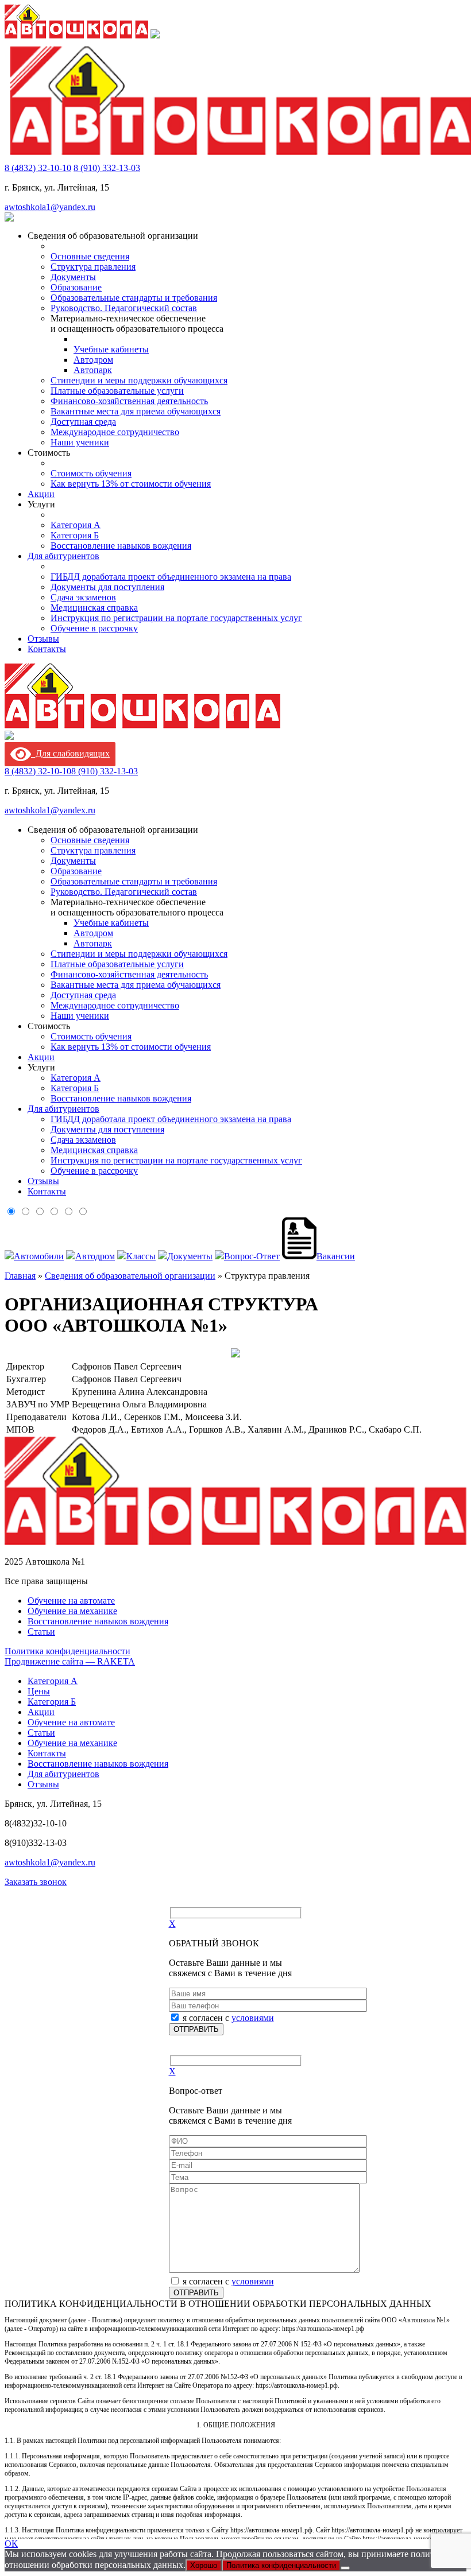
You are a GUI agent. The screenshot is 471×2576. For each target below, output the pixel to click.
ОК (11, 2544)
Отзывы (43, 639)
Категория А (76, 525)
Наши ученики (80, 442)
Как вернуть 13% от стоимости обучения (131, 484)
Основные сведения (90, 256)
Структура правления (93, 267)
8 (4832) (38, 168)
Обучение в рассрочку (94, 628)
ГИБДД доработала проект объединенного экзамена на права (171, 577)
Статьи (41, 1632)
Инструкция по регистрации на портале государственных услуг (176, 618)
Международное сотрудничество (115, 432)
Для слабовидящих (70, 753)
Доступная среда (83, 422)
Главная (20, 1276)
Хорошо (204, 2565)
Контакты (47, 649)
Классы (141, 1256)
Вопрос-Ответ (252, 1256)
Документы (73, 277)
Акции (41, 494)
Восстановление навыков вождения (121, 546)
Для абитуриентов (63, 556)
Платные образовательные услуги (117, 391)
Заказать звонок (36, 1882)
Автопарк (93, 370)
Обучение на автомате (71, 1601)
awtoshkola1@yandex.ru (50, 207)
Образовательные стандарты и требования (134, 298)
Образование (76, 287)
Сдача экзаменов (83, 597)
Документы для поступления (107, 587)
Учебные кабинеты (111, 349)
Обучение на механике (72, 1611)
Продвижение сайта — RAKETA (70, 1661)
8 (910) (107, 168)
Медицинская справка (94, 608)
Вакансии (336, 1256)
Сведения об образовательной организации (130, 1276)
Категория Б (75, 535)
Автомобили (39, 1256)
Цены (39, 1691)
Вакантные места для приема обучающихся (136, 411)
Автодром (93, 360)
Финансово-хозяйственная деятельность (129, 401)
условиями (253, 2018)
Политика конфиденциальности (67, 1651)
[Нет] (345, 2568)
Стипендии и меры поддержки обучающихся (139, 380)
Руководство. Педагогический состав (124, 308)
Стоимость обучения (91, 473)
